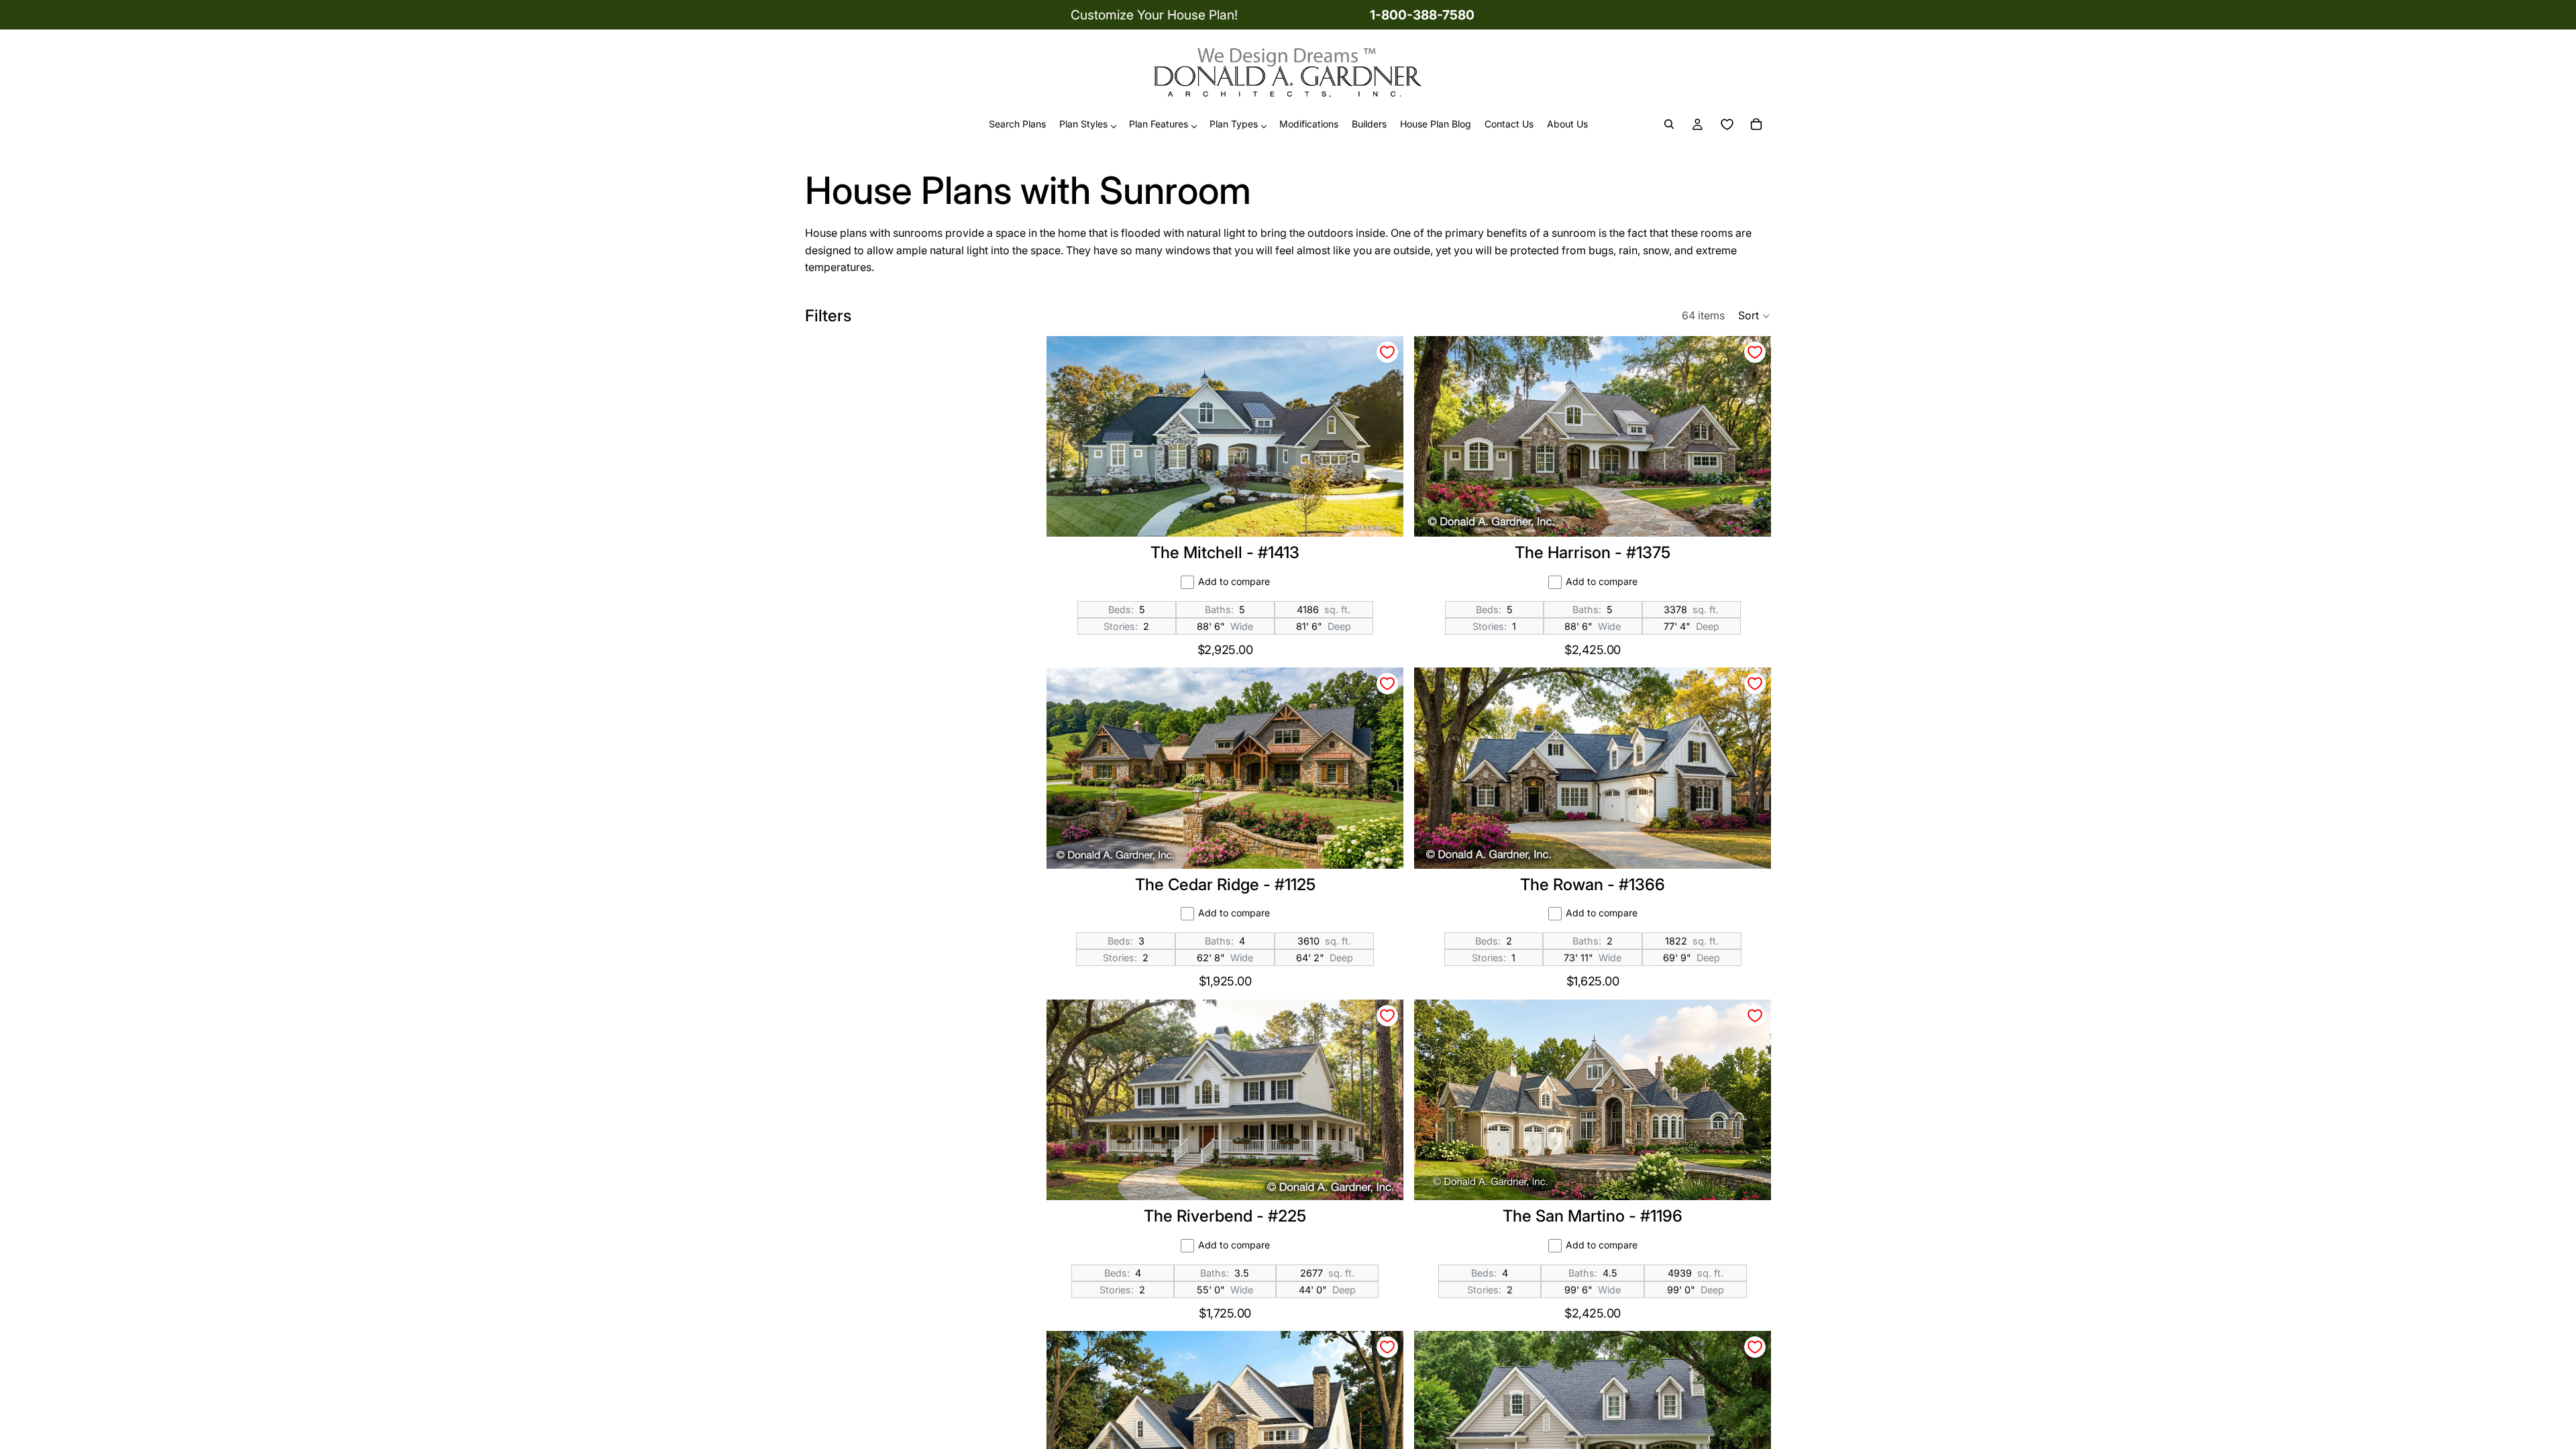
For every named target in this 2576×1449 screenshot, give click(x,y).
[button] (1755, 316)
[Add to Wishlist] (1387, 352)
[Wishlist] (1727, 125)
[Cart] (1756, 125)
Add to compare (1234, 581)
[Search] (1669, 125)
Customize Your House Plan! (1154, 15)
